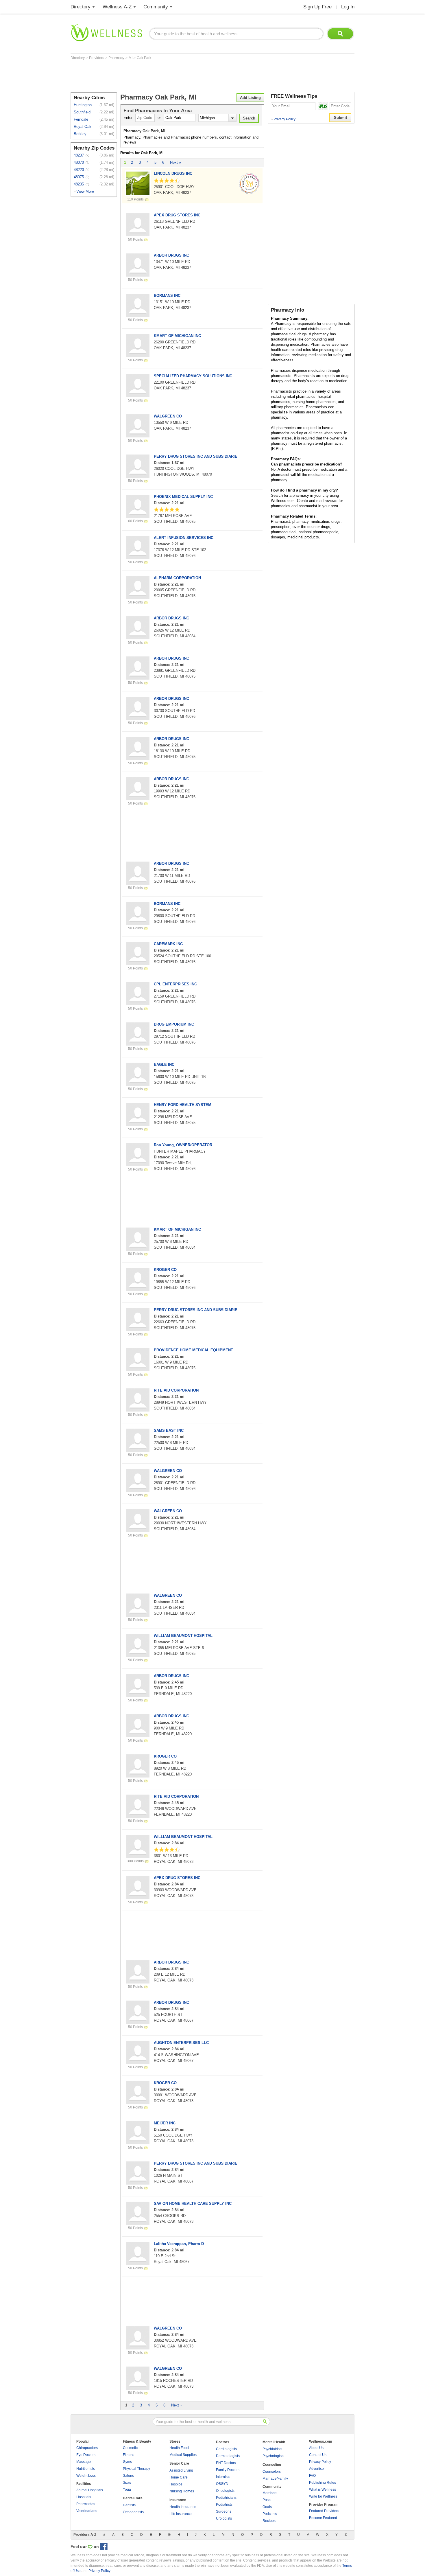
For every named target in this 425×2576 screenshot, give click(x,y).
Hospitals (84, 2497)
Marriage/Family (275, 2479)
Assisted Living (181, 2470)
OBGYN (222, 2484)
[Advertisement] (176, 76)
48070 (79, 162)
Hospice (176, 2484)
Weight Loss (86, 2476)
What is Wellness (323, 2489)
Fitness (129, 2455)
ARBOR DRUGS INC (171, 255)
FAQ (312, 2476)
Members (270, 2493)
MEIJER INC (165, 2123)
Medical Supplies (183, 2455)
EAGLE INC (164, 1065)
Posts (267, 2500)
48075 (79, 177)
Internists (223, 2477)
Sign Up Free (317, 7)
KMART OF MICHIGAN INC (177, 336)
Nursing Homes (182, 2491)
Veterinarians (87, 2511)
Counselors (272, 2472)
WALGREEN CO (168, 416)
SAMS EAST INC (169, 1430)
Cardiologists (226, 2449)
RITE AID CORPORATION (176, 1390)
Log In (348, 7)
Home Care (179, 2477)
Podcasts (270, 2514)
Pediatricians (226, 2498)
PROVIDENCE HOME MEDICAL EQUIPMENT (193, 1350)
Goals (267, 2507)
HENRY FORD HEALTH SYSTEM (183, 1105)
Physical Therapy (136, 2469)
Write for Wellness (323, 2496)
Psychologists (273, 2456)
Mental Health (274, 2442)
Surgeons (224, 2511)
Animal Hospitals (90, 2490)
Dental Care (133, 2498)
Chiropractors (87, 2448)
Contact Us (318, 2455)
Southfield (82, 112)
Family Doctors (228, 2470)
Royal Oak (83, 127)
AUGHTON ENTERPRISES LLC (181, 2043)
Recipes (269, 2521)
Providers (97, 58)
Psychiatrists (272, 2449)
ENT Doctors (226, 2463)
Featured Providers (324, 2511)
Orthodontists (133, 2512)
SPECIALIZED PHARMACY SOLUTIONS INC (193, 376)
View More (85, 191)
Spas (127, 2483)
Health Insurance (183, 2507)
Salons (128, 2476)
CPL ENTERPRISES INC (175, 984)
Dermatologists (228, 2456)
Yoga (127, 2489)
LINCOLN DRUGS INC (173, 173)
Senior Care (179, 2463)
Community (156, 7)
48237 (79, 155)
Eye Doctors (86, 2455)
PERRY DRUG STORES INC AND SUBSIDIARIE (196, 456)
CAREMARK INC (168, 944)
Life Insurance (181, 2514)
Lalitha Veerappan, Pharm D (179, 2244)
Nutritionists (86, 2469)
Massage (84, 2462)
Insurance (178, 2500)
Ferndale (81, 119)
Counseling (272, 2465)
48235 (79, 184)
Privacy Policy (283, 119)
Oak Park (144, 58)
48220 (79, 170)
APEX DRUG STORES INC (177, 215)
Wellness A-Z (117, 7)
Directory (81, 7)
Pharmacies (86, 2504)
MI (131, 58)
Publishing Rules (323, 2483)
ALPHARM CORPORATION (177, 578)
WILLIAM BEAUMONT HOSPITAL (183, 1636)
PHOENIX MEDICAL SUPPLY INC (183, 497)
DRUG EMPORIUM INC (174, 1024)
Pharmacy (117, 58)
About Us (316, 2448)
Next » (175, 162)
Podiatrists (224, 2505)
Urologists (224, 2518)
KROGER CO (165, 1270)
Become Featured (323, 2518)
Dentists (129, 2505)
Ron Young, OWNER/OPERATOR (183, 1145)
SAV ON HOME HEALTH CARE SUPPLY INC (193, 2204)
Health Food (179, 2448)
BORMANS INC (167, 296)
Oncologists (225, 2491)
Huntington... (84, 105)
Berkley (80, 134)
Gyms (127, 2462)
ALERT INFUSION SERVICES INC (184, 538)
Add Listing (250, 98)
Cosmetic (130, 2448)
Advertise (316, 2469)
